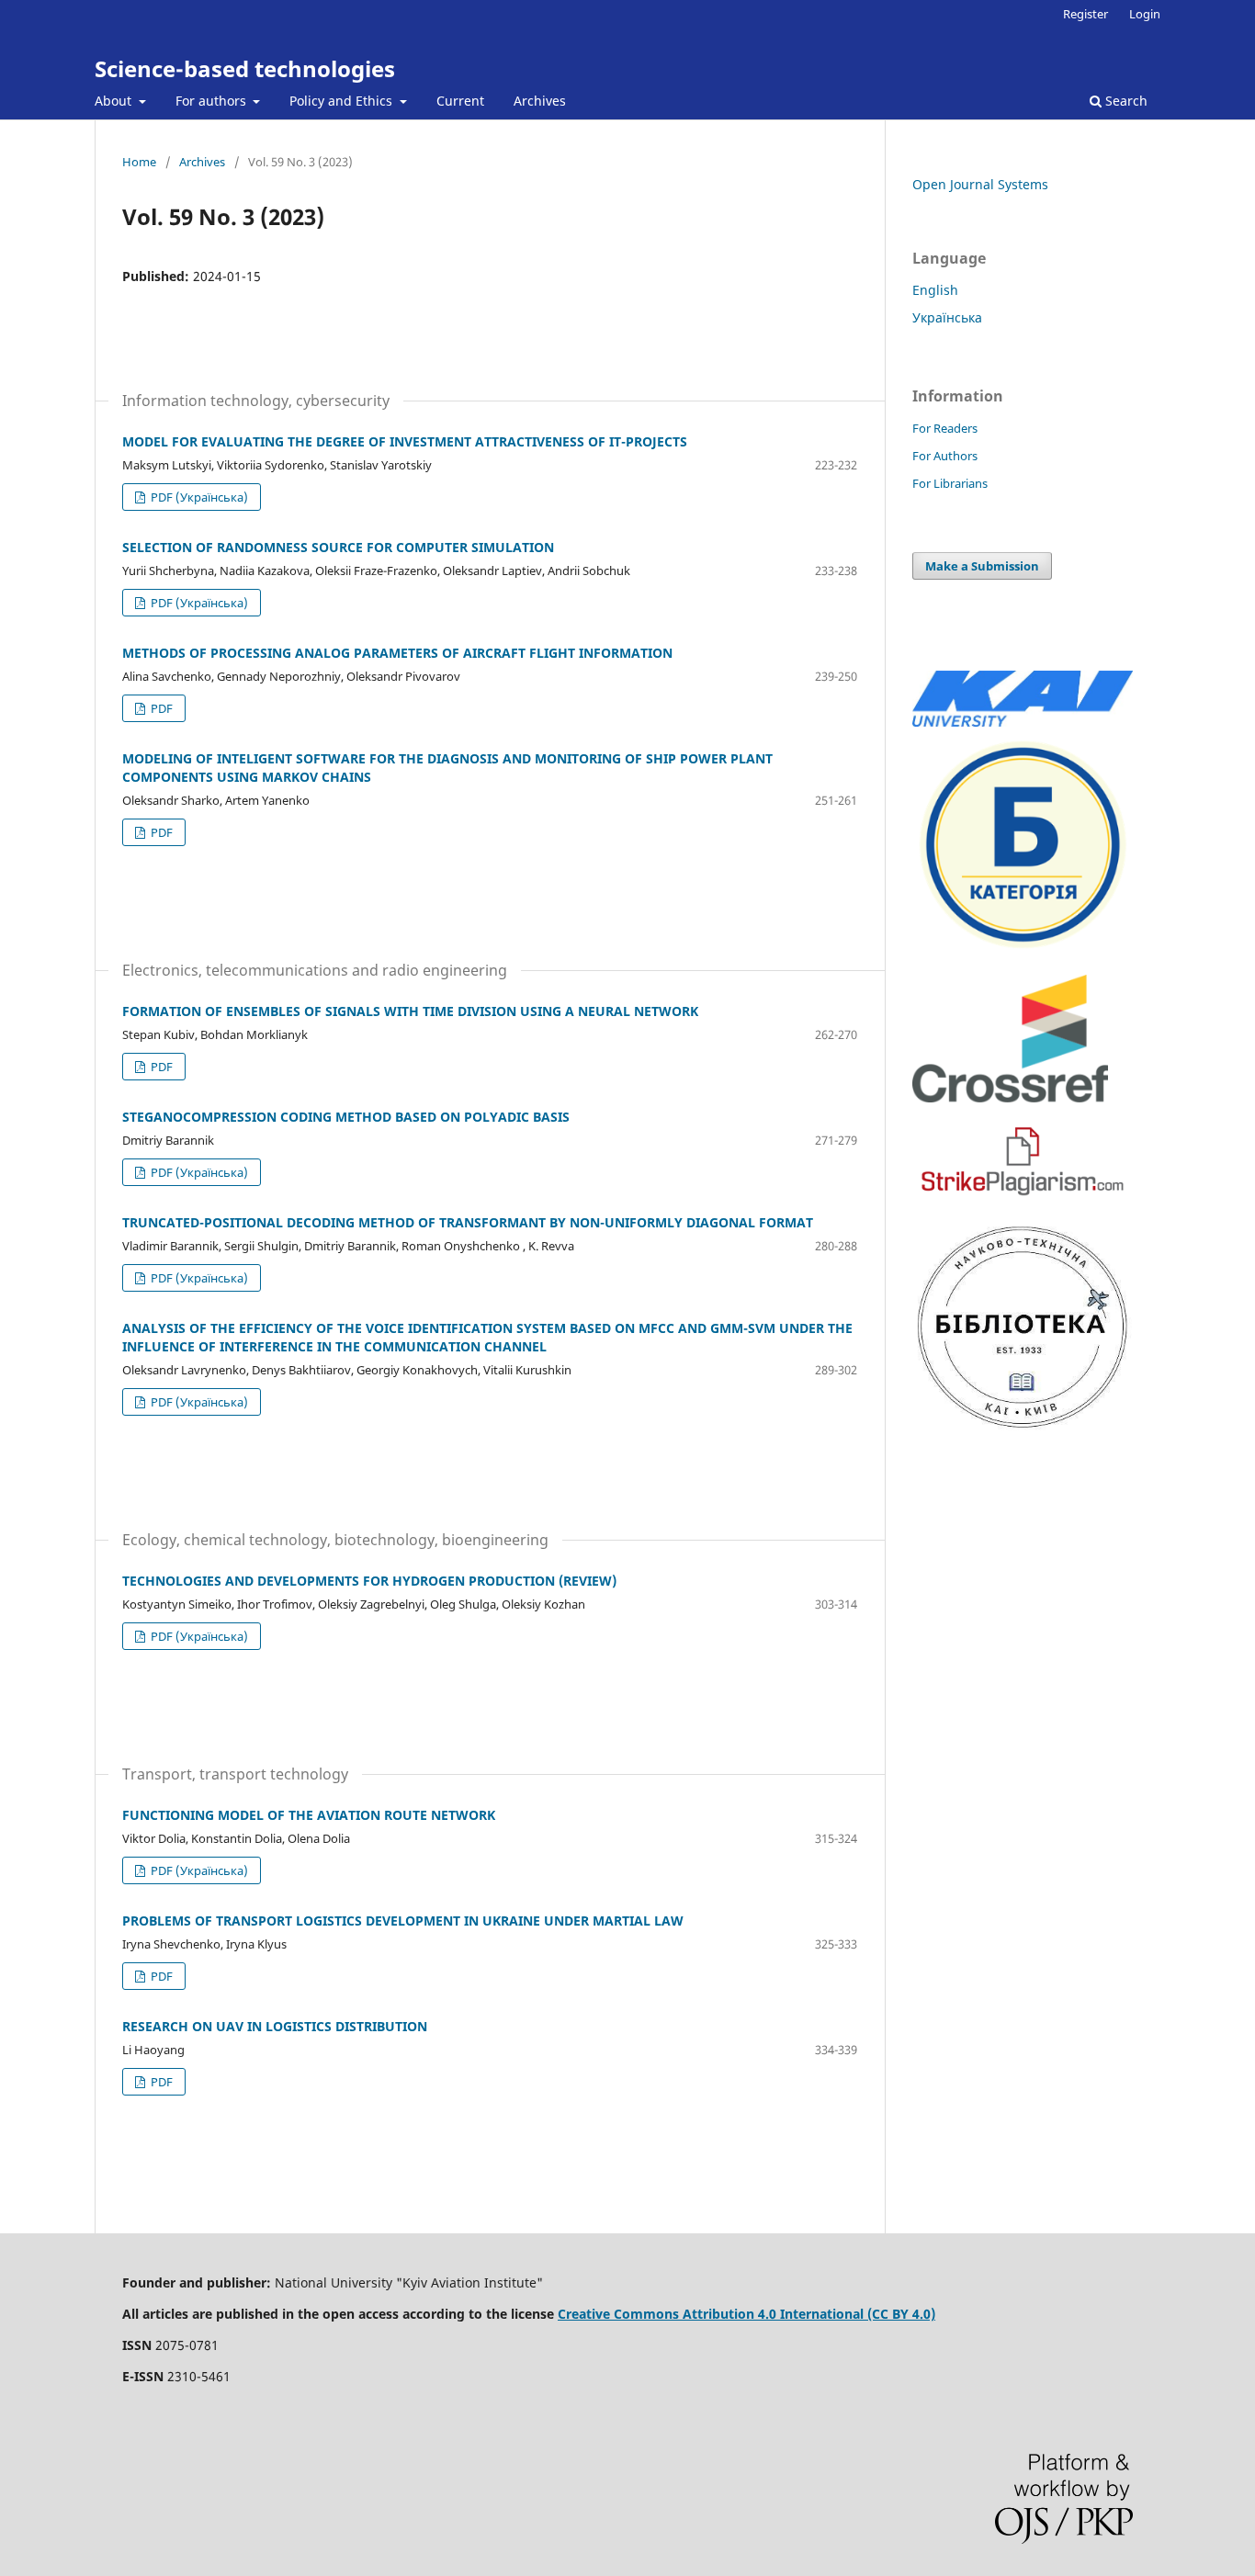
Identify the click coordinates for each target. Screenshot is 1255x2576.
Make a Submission (982, 566)
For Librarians (950, 483)
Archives (540, 101)
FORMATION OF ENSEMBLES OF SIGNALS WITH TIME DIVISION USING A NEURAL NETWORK (410, 1011)
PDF (160, 708)
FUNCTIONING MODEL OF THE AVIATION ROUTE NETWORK (309, 1815)
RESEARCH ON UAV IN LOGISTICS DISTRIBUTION (275, 2026)
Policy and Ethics (343, 101)
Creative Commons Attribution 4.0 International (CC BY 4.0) (746, 2314)
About (115, 101)
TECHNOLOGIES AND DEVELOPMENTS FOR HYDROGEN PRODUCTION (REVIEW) (369, 1581)
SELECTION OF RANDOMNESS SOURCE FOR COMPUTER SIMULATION (338, 547)
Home (139, 162)
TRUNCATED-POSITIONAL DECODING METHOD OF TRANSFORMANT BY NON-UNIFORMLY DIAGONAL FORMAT (468, 1222)
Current (460, 101)
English (935, 290)
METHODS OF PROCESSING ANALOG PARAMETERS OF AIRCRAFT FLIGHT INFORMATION (397, 653)
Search (1125, 101)
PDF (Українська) (198, 497)
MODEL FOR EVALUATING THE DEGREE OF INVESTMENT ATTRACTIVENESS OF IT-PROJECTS (405, 441)
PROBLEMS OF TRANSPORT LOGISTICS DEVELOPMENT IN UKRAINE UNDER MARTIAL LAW (403, 1921)
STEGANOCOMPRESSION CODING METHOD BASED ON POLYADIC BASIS (346, 1117)
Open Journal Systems (980, 184)
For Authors (945, 456)
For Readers (945, 428)
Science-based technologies (245, 68)
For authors (213, 101)
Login (1145, 14)
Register (1085, 14)
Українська (947, 317)
